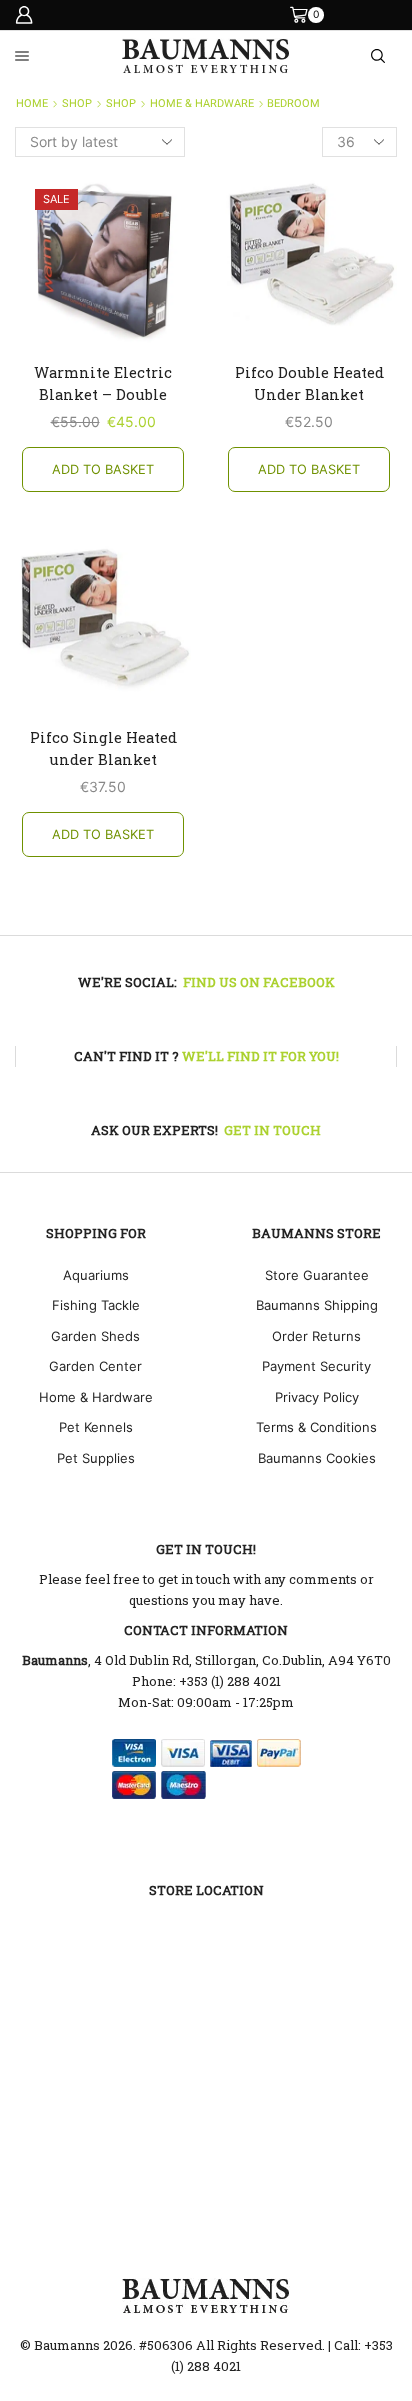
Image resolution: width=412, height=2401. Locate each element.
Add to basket (103, 469)
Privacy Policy (317, 1397)
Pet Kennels (96, 1427)
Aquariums (96, 1275)
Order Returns (316, 1336)
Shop (77, 103)
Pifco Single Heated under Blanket (103, 748)
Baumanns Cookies (317, 1458)
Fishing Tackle (96, 1305)
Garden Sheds (95, 1336)
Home (32, 103)
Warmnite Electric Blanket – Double (103, 383)
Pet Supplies (96, 1458)
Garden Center (95, 1366)
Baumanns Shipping (317, 1305)
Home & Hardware (202, 103)
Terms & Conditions (316, 1427)
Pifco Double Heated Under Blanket (309, 383)
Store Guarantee (317, 1275)
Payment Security (316, 1366)
